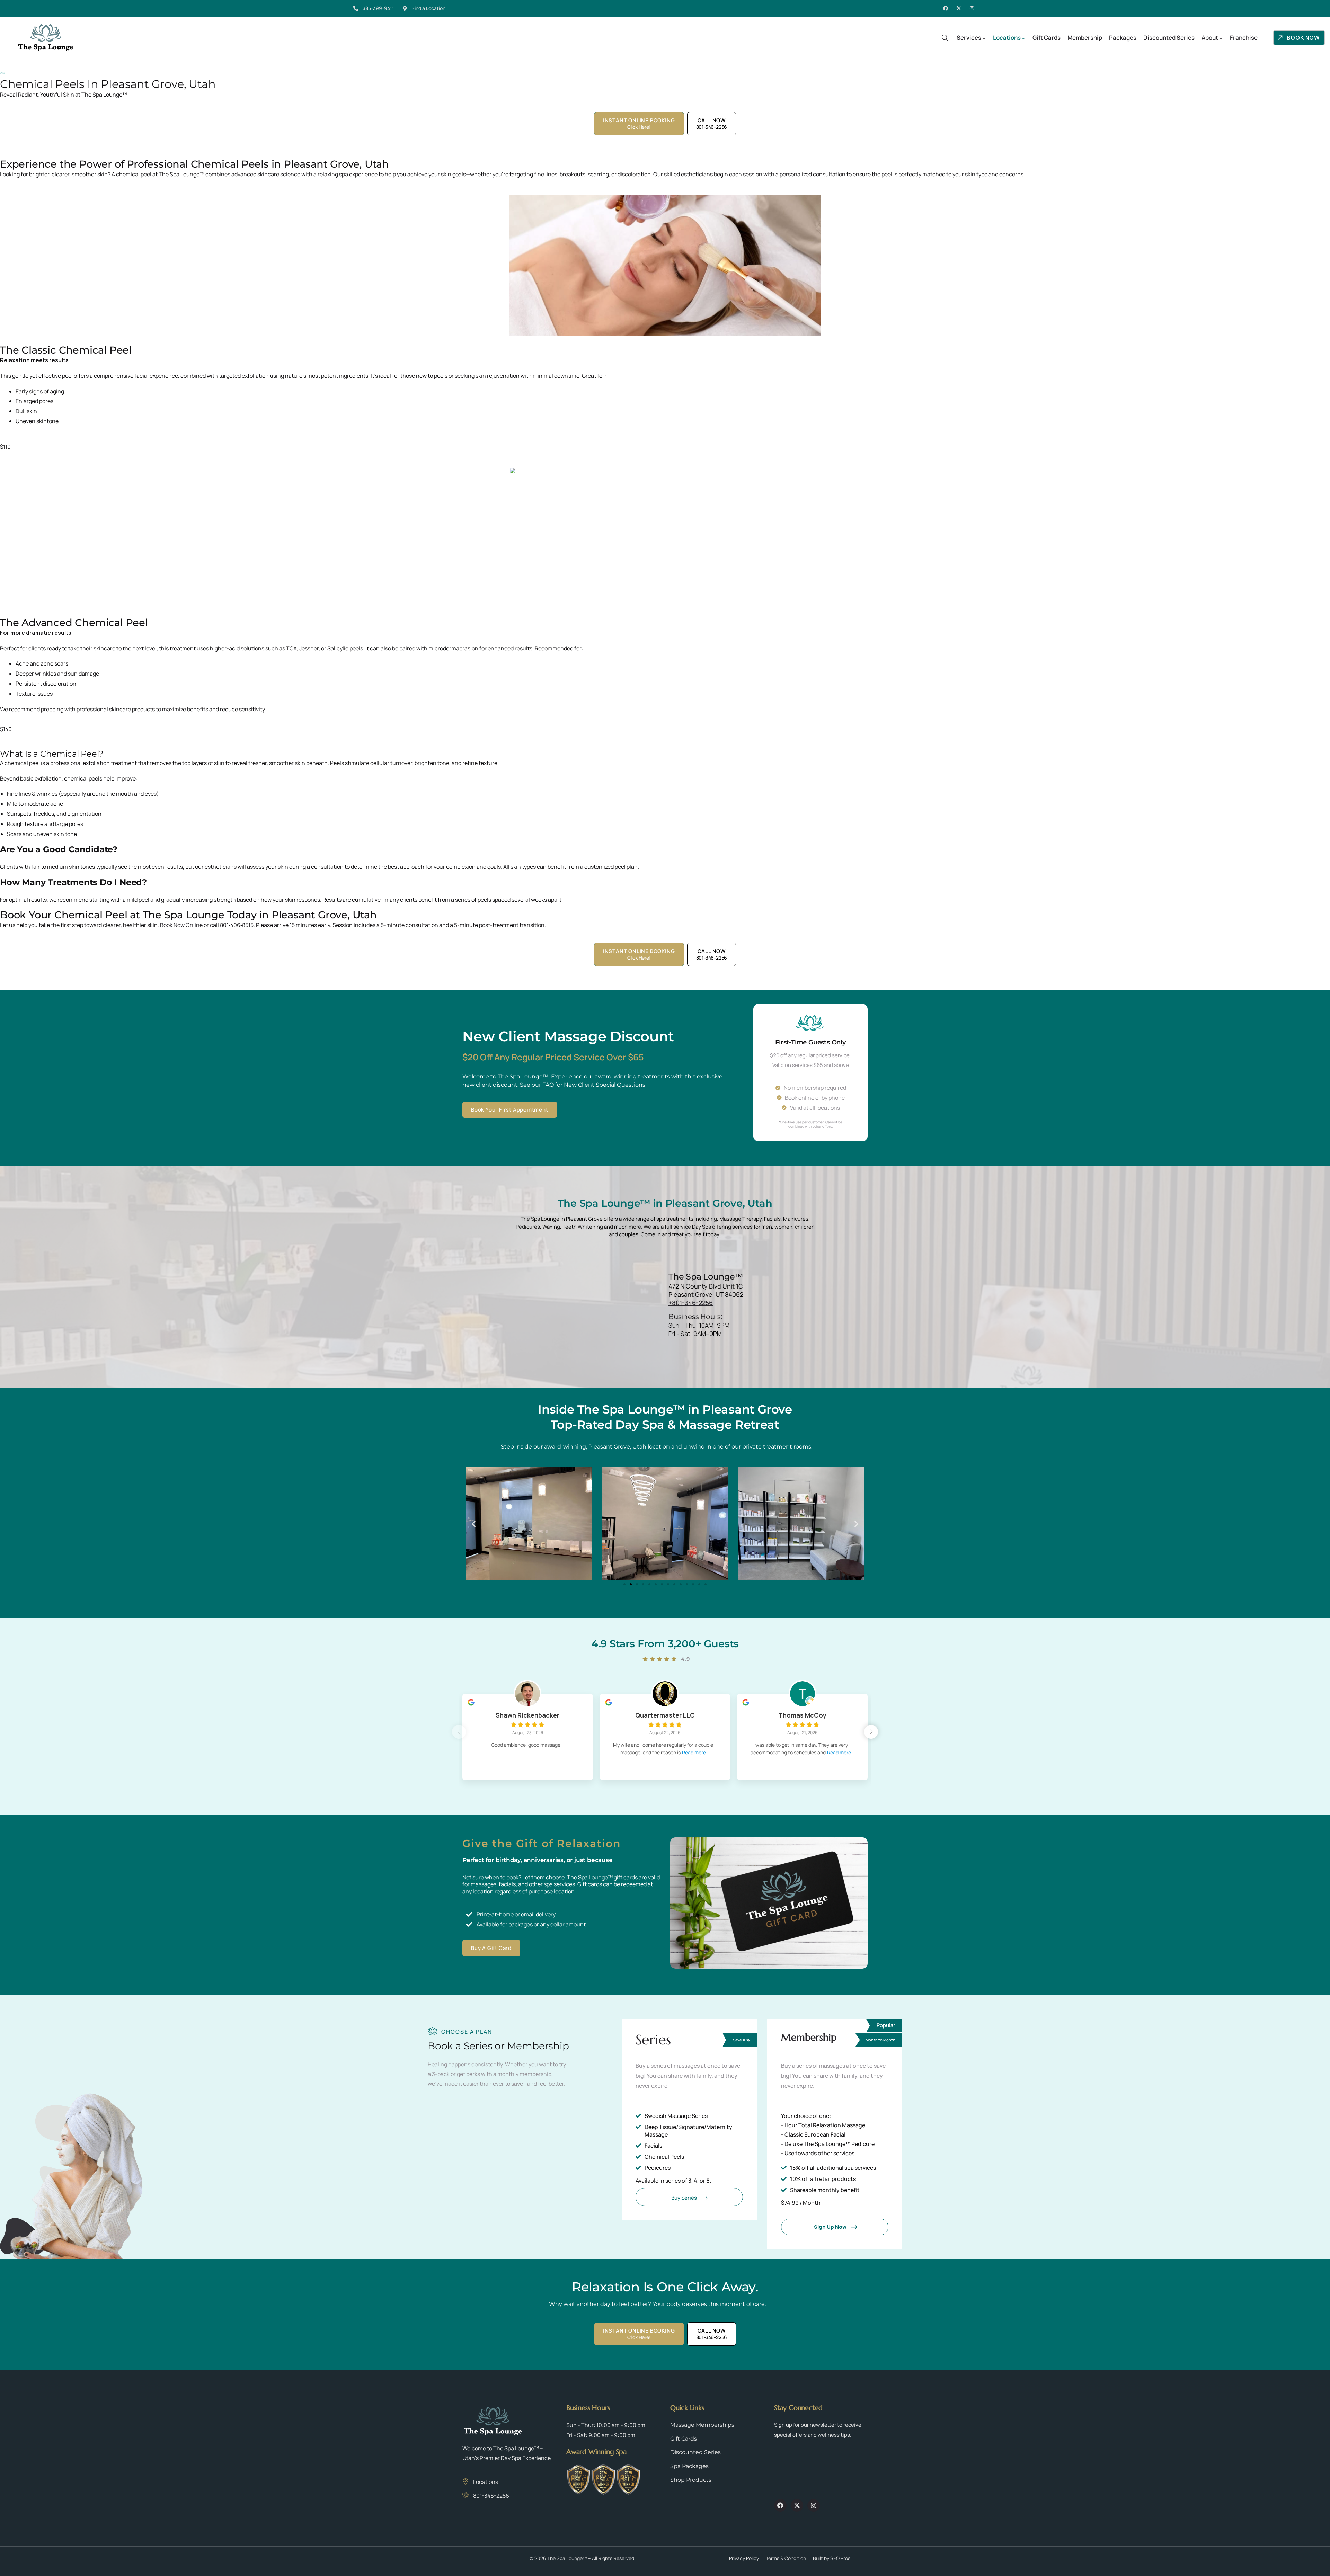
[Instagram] (972, 8)
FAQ (548, 1085)
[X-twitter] (959, 8)
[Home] (46, 38)
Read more (694, 1752)
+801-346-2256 (691, 1303)
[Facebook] (946, 8)
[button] (474, 1523)
